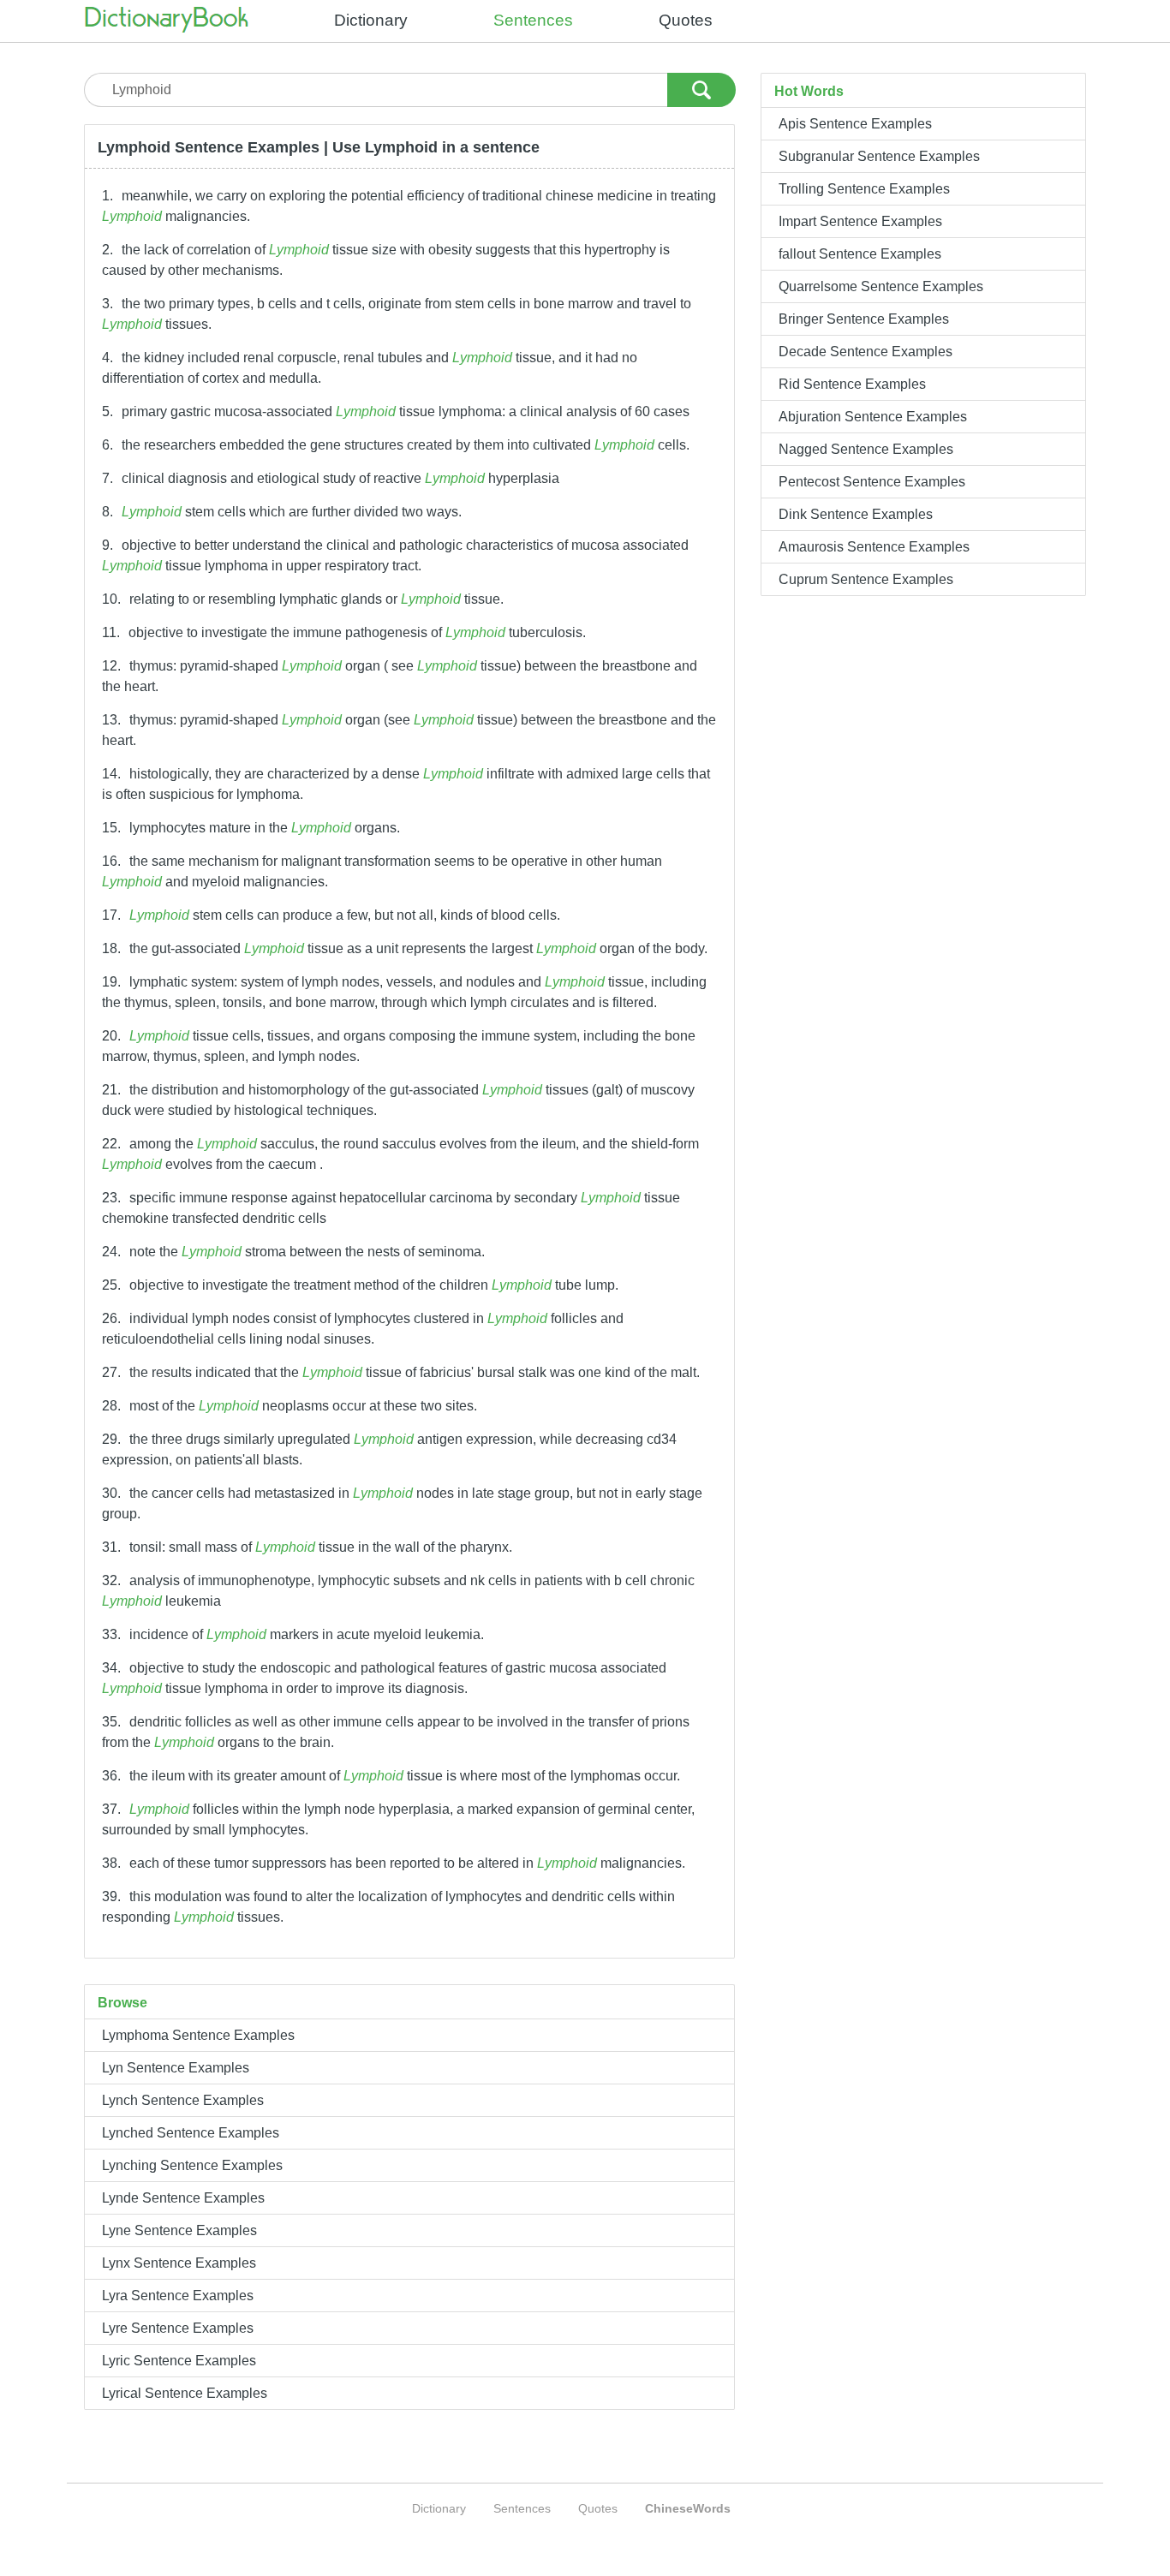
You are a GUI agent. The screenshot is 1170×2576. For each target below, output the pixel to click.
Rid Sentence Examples (852, 384)
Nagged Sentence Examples (866, 449)
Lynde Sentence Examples (183, 2198)
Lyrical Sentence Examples (185, 2393)
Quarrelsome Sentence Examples (881, 286)
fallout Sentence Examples (860, 254)
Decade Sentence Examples (866, 352)
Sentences (533, 20)
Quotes (686, 20)
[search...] (701, 86)
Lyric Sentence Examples (179, 2361)
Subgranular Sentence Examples (879, 156)
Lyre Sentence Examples (178, 2328)
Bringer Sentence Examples (864, 319)
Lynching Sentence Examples (192, 2165)
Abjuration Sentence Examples (873, 417)
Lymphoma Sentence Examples (198, 2035)
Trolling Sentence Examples (864, 189)
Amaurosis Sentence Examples (874, 547)
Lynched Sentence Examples (191, 2133)
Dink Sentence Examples (856, 514)
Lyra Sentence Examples (178, 2296)
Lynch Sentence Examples (183, 2100)
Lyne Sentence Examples (179, 2230)
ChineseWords (688, 2508)
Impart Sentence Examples (860, 221)
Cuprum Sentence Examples (866, 579)
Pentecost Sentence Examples (872, 482)
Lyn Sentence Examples (176, 2068)
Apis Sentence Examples (855, 124)
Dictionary (371, 20)
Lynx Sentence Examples (179, 2263)
